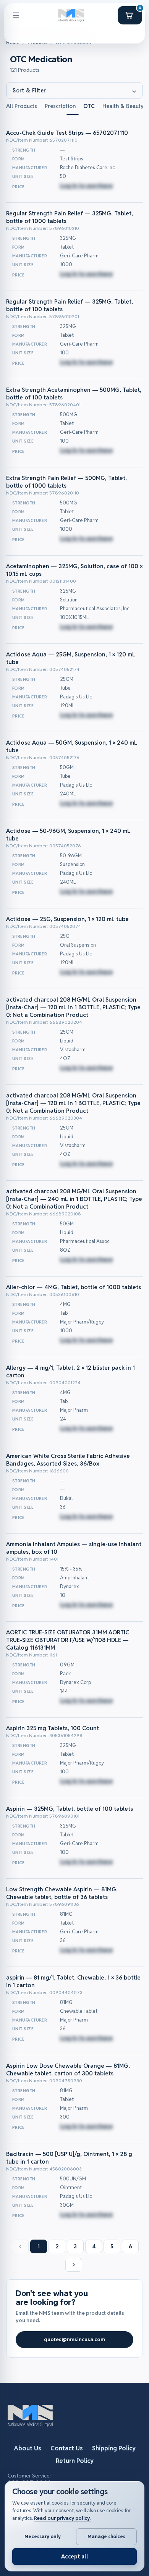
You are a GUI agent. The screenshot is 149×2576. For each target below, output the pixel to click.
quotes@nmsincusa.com (74, 2339)
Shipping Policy (114, 2448)
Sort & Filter (29, 90)
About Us (28, 2448)
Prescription (60, 106)
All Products (22, 106)
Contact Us (67, 2448)
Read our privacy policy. (62, 2518)
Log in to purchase (86, 185)
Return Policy (75, 2461)
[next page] (74, 2265)
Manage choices (106, 2536)
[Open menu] (16, 15)
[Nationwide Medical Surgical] (71, 15)
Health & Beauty (123, 106)
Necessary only (43, 2536)
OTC (89, 106)
